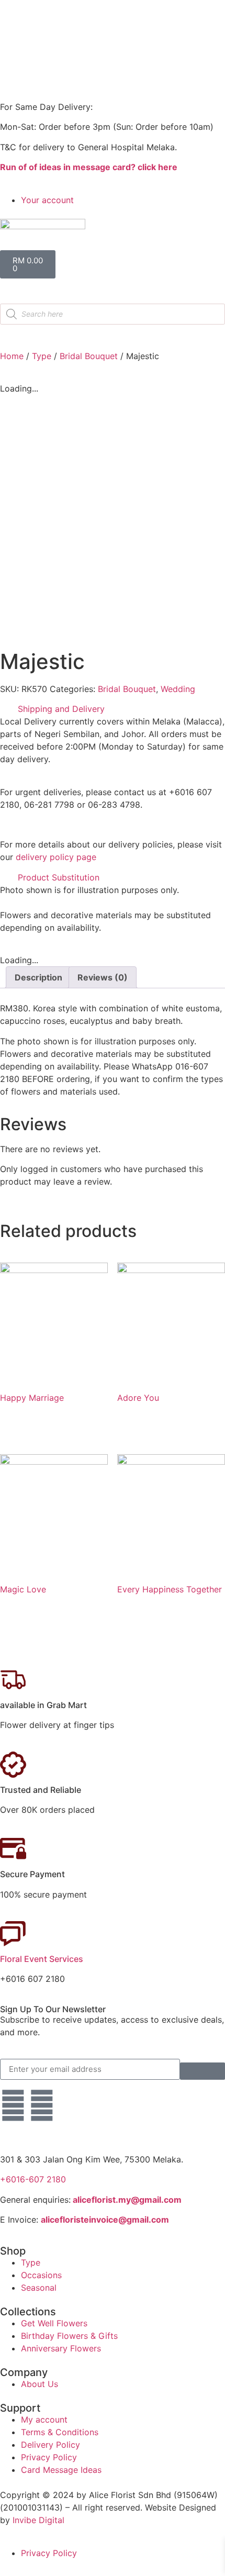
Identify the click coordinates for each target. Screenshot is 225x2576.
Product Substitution (59, 877)
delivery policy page (56, 857)
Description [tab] (38, 977)
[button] (113, 709)
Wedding (178, 689)
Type (42, 356)
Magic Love (23, 1589)
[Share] (167, 12)
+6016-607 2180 (33, 2179)
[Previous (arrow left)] (18, 1288)
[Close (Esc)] (190, 12)
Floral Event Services (42, 1959)
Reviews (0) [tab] (103, 977)
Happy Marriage (32, 1398)
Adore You (138, 1398)
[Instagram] (42, 2105)
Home (12, 356)
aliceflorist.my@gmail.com (126, 2200)
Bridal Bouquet (89, 356)
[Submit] (203, 2071)
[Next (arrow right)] (207, 1288)
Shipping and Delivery (61, 709)
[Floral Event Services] (13, 1934)
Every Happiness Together (170, 1589)
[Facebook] (13, 2105)
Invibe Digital (38, 2520)
